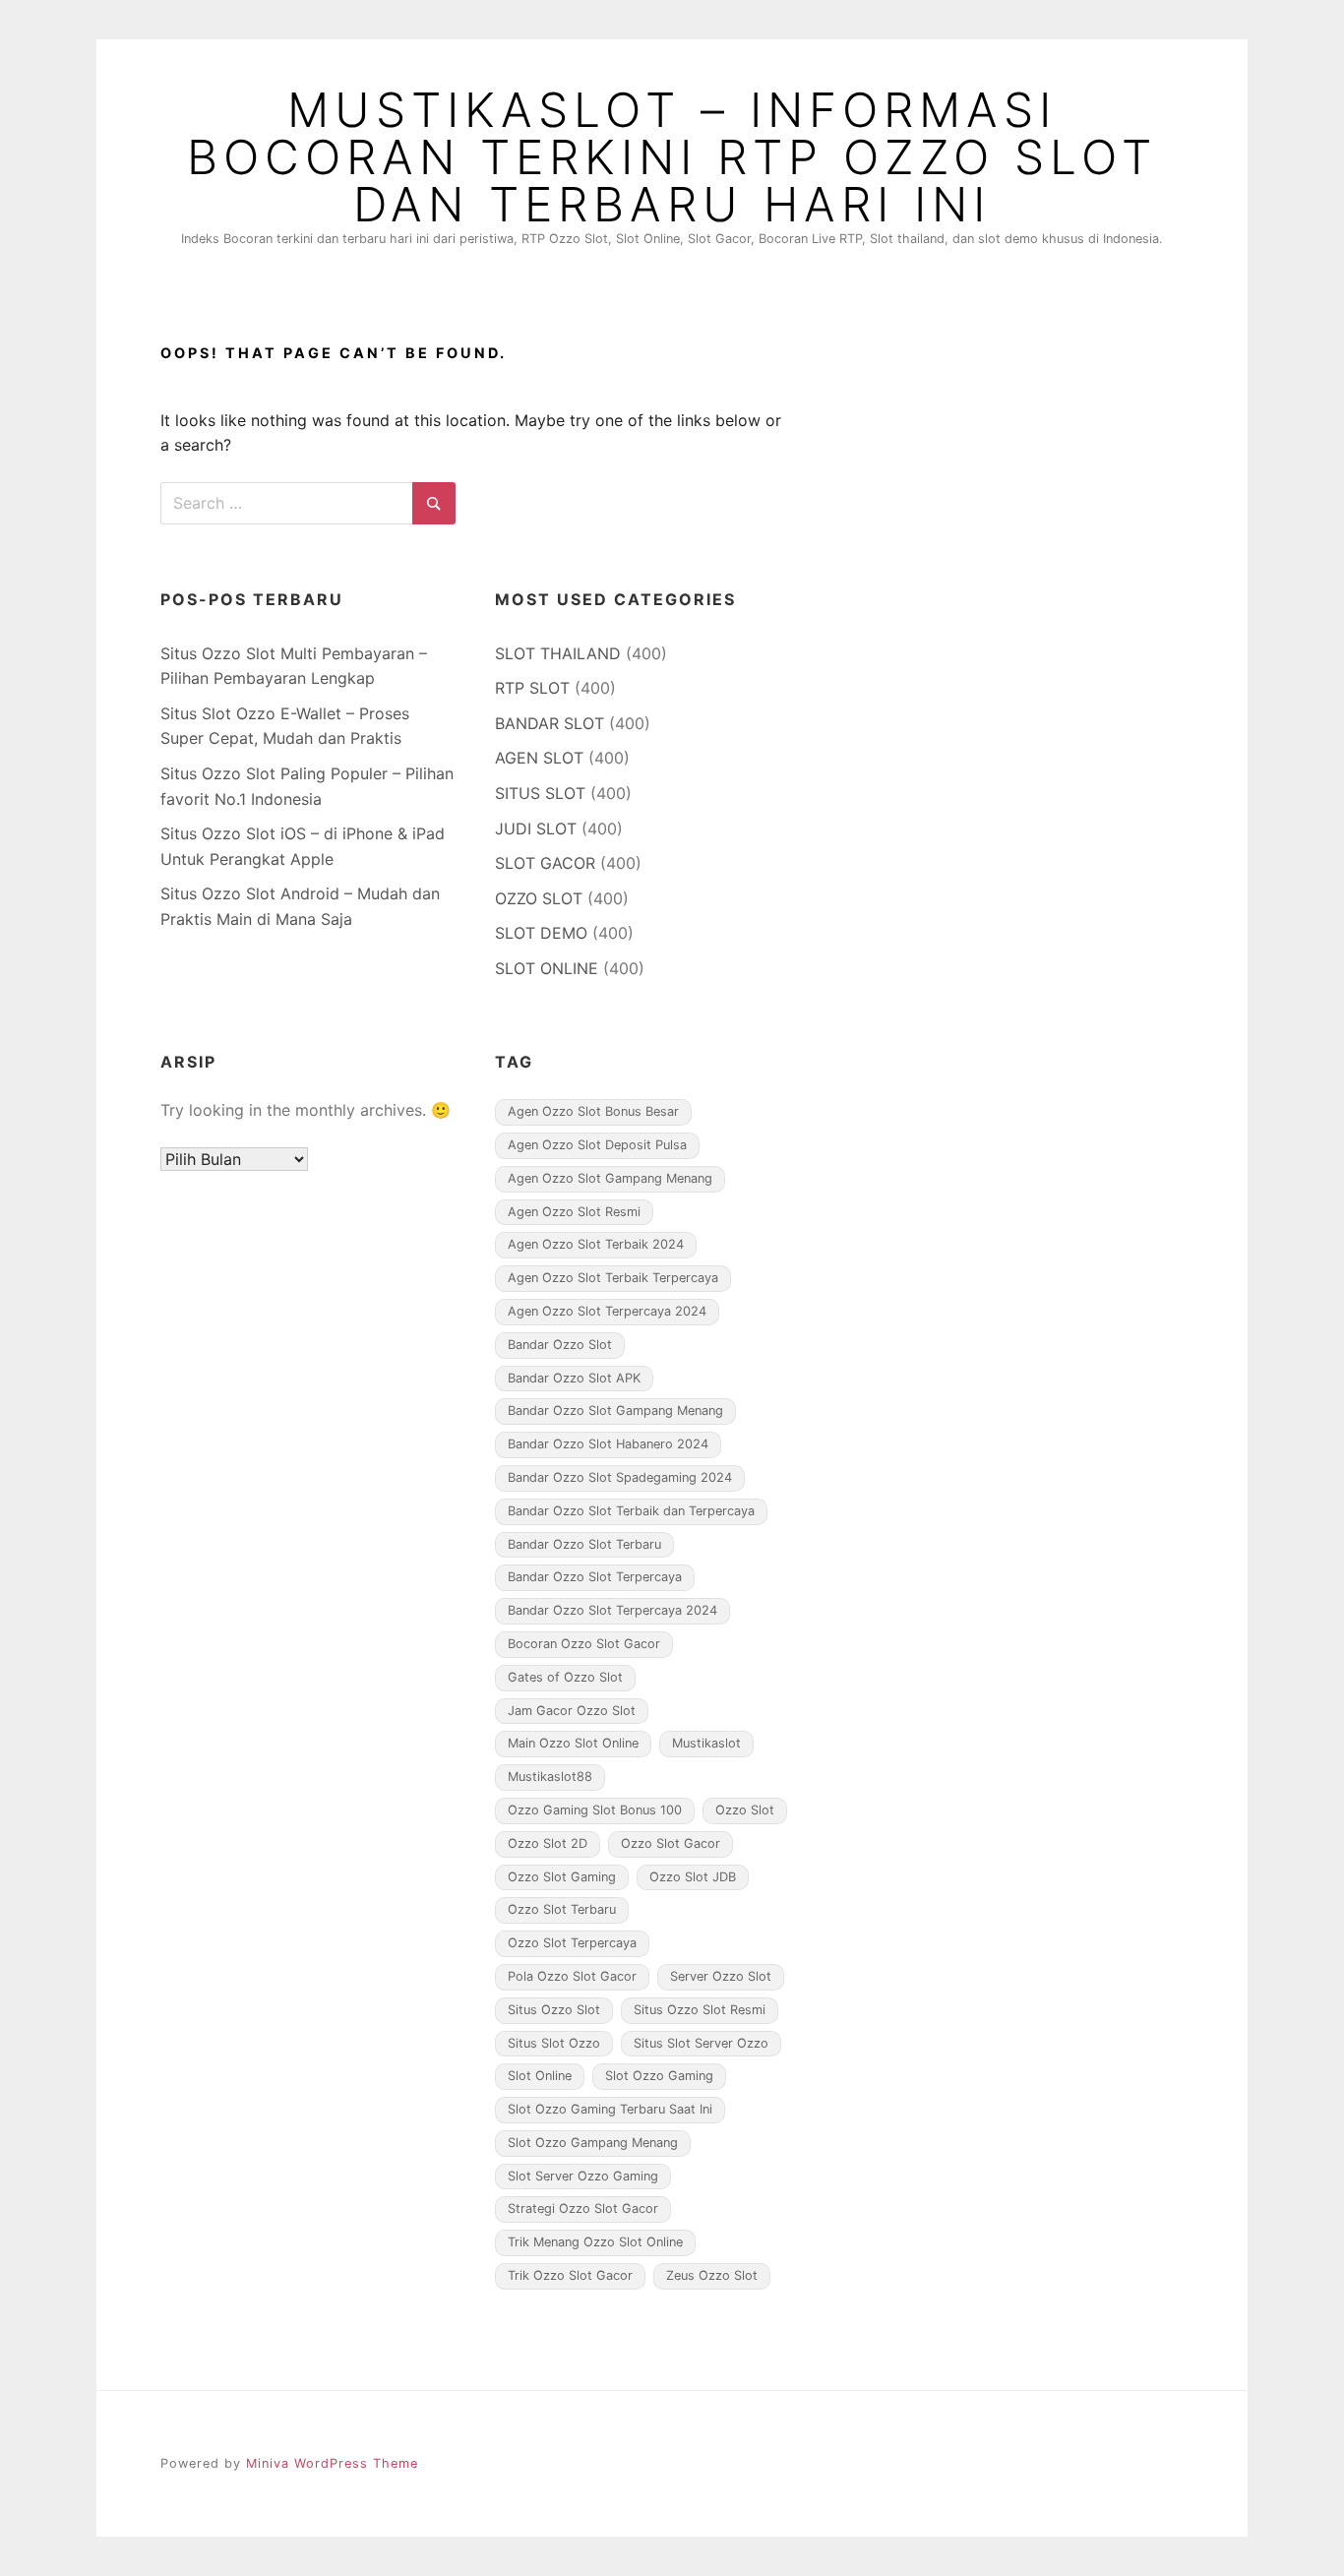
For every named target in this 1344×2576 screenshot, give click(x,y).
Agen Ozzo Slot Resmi (574, 1212)
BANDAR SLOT (550, 723)
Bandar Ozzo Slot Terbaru (584, 1544)
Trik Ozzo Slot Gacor (570, 2275)
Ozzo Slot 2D (548, 1843)
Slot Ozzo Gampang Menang (593, 2143)
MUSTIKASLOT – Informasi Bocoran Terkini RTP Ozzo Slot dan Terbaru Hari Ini (672, 157)
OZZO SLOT (539, 898)
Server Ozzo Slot (721, 1976)
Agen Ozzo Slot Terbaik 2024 (596, 1244)
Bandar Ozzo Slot (560, 1345)
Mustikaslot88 (550, 1777)
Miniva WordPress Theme (332, 2463)
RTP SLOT (532, 688)
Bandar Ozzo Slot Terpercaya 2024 (612, 1610)
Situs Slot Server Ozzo (701, 2043)
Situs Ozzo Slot (554, 2010)
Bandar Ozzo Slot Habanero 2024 (608, 1444)
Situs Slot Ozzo (554, 2043)
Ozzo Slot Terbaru (562, 1909)
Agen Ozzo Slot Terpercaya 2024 (607, 1311)
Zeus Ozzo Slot (712, 2275)
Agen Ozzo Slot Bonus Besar (593, 1111)
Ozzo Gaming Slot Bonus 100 (595, 1810)
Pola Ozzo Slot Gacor (572, 1976)
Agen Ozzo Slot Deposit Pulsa (597, 1145)
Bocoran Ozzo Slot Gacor (584, 1644)
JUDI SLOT (536, 828)
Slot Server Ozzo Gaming (583, 2176)
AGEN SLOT (539, 758)
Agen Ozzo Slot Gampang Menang (610, 1178)
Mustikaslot (706, 1743)
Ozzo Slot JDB (693, 1877)
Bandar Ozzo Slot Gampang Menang (615, 1411)
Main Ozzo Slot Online (573, 1743)
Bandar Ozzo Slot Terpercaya (595, 1577)
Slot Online (540, 2076)
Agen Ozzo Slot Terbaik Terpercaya (613, 1278)
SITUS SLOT (540, 793)
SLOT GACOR (545, 863)
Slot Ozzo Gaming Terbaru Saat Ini (610, 2109)
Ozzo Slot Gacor (671, 1843)
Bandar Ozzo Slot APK (574, 1378)
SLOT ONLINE (547, 968)
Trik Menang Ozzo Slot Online (595, 2242)
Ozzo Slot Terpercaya (572, 1943)
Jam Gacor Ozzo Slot (572, 1711)
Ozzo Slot (745, 1810)
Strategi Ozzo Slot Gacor (583, 2208)
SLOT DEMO (541, 933)
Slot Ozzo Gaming (659, 2076)
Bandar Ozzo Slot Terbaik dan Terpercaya (631, 1511)
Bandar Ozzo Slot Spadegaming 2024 (620, 1477)
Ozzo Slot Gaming (562, 1877)
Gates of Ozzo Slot (565, 1677)
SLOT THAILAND (558, 653)
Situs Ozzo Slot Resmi (700, 2010)
